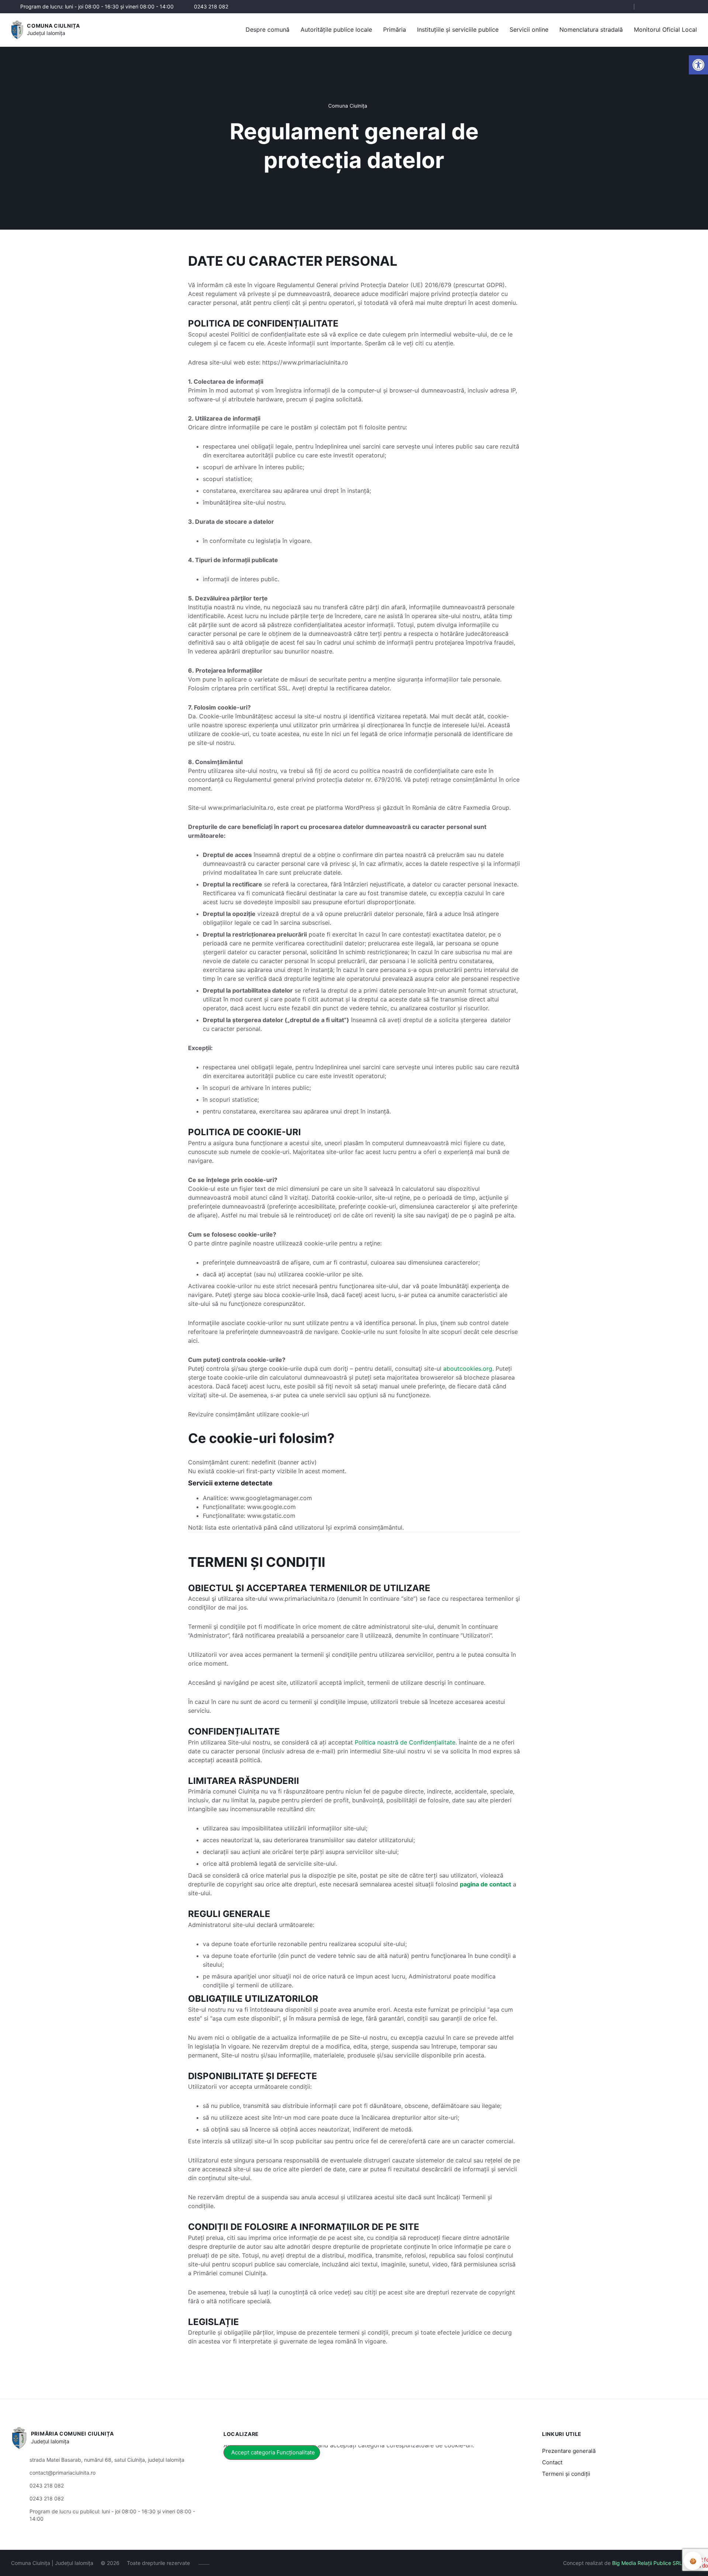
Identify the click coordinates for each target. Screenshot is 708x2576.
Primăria (395, 29)
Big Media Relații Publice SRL (647, 2563)
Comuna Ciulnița (53, 26)
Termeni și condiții (566, 2474)
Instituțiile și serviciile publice (458, 29)
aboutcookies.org (468, 1369)
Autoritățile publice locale (336, 29)
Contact (552, 2462)
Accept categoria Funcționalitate (273, 2452)
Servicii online (529, 29)
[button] (622, 7)
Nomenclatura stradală (591, 29)
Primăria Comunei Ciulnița (72, 2434)
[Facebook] (648, 7)
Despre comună (268, 29)
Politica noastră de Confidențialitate (405, 1742)
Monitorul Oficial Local (665, 29)
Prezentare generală (569, 2451)
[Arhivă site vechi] (692, 7)
